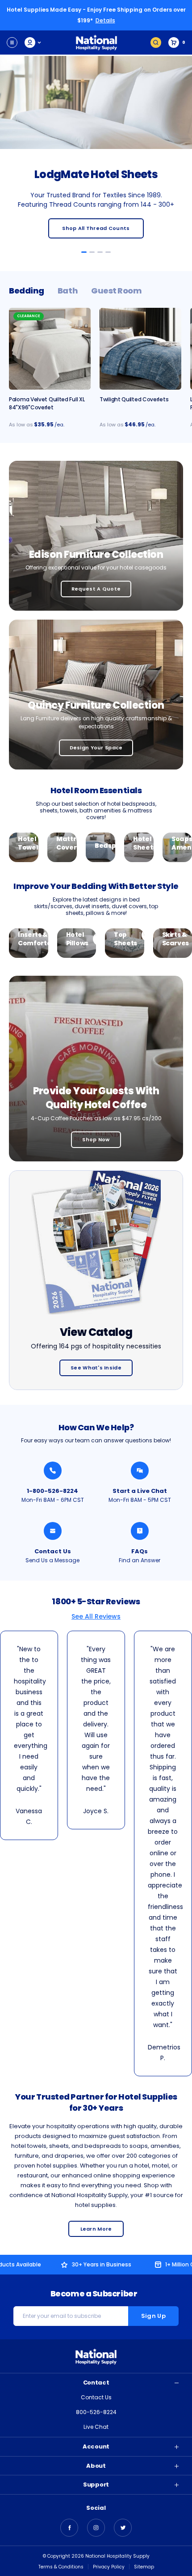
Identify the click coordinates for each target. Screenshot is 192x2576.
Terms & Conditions (61, 2567)
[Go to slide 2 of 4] (92, 252)
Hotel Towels (24, 844)
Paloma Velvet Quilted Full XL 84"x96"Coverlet (47, 403)
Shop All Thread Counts (96, 228)
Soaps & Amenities (177, 844)
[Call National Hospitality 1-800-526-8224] (53, 1471)
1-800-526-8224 (52, 1491)
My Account (33, 43)
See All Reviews (96, 1616)
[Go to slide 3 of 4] (100, 252)
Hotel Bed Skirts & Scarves (173, 930)
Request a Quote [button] (96, 589)
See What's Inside (96, 1368)
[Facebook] (69, 2528)
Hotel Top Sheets (125, 935)
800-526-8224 (96, 2412)
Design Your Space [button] (96, 748)
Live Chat (96, 2427)
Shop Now (96, 1139)
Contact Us (53, 1551)
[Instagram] (96, 2528)
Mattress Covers (62, 844)
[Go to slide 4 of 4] (108, 252)
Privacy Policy (109, 2567)
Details (105, 20)
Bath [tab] (68, 291)
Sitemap (144, 2567)
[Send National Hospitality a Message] (53, 1531)
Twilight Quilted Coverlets (134, 399)
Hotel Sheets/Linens (139, 844)
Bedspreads (100, 846)
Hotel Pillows (77, 939)
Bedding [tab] (27, 291)
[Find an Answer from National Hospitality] (140, 1531)
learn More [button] (96, 2229)
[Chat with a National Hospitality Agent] (140, 1471)
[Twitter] (123, 2528)
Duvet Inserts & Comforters (29, 935)
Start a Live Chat (140, 1491)
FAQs (140, 1551)
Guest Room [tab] (117, 291)
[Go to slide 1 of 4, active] (84, 252)
